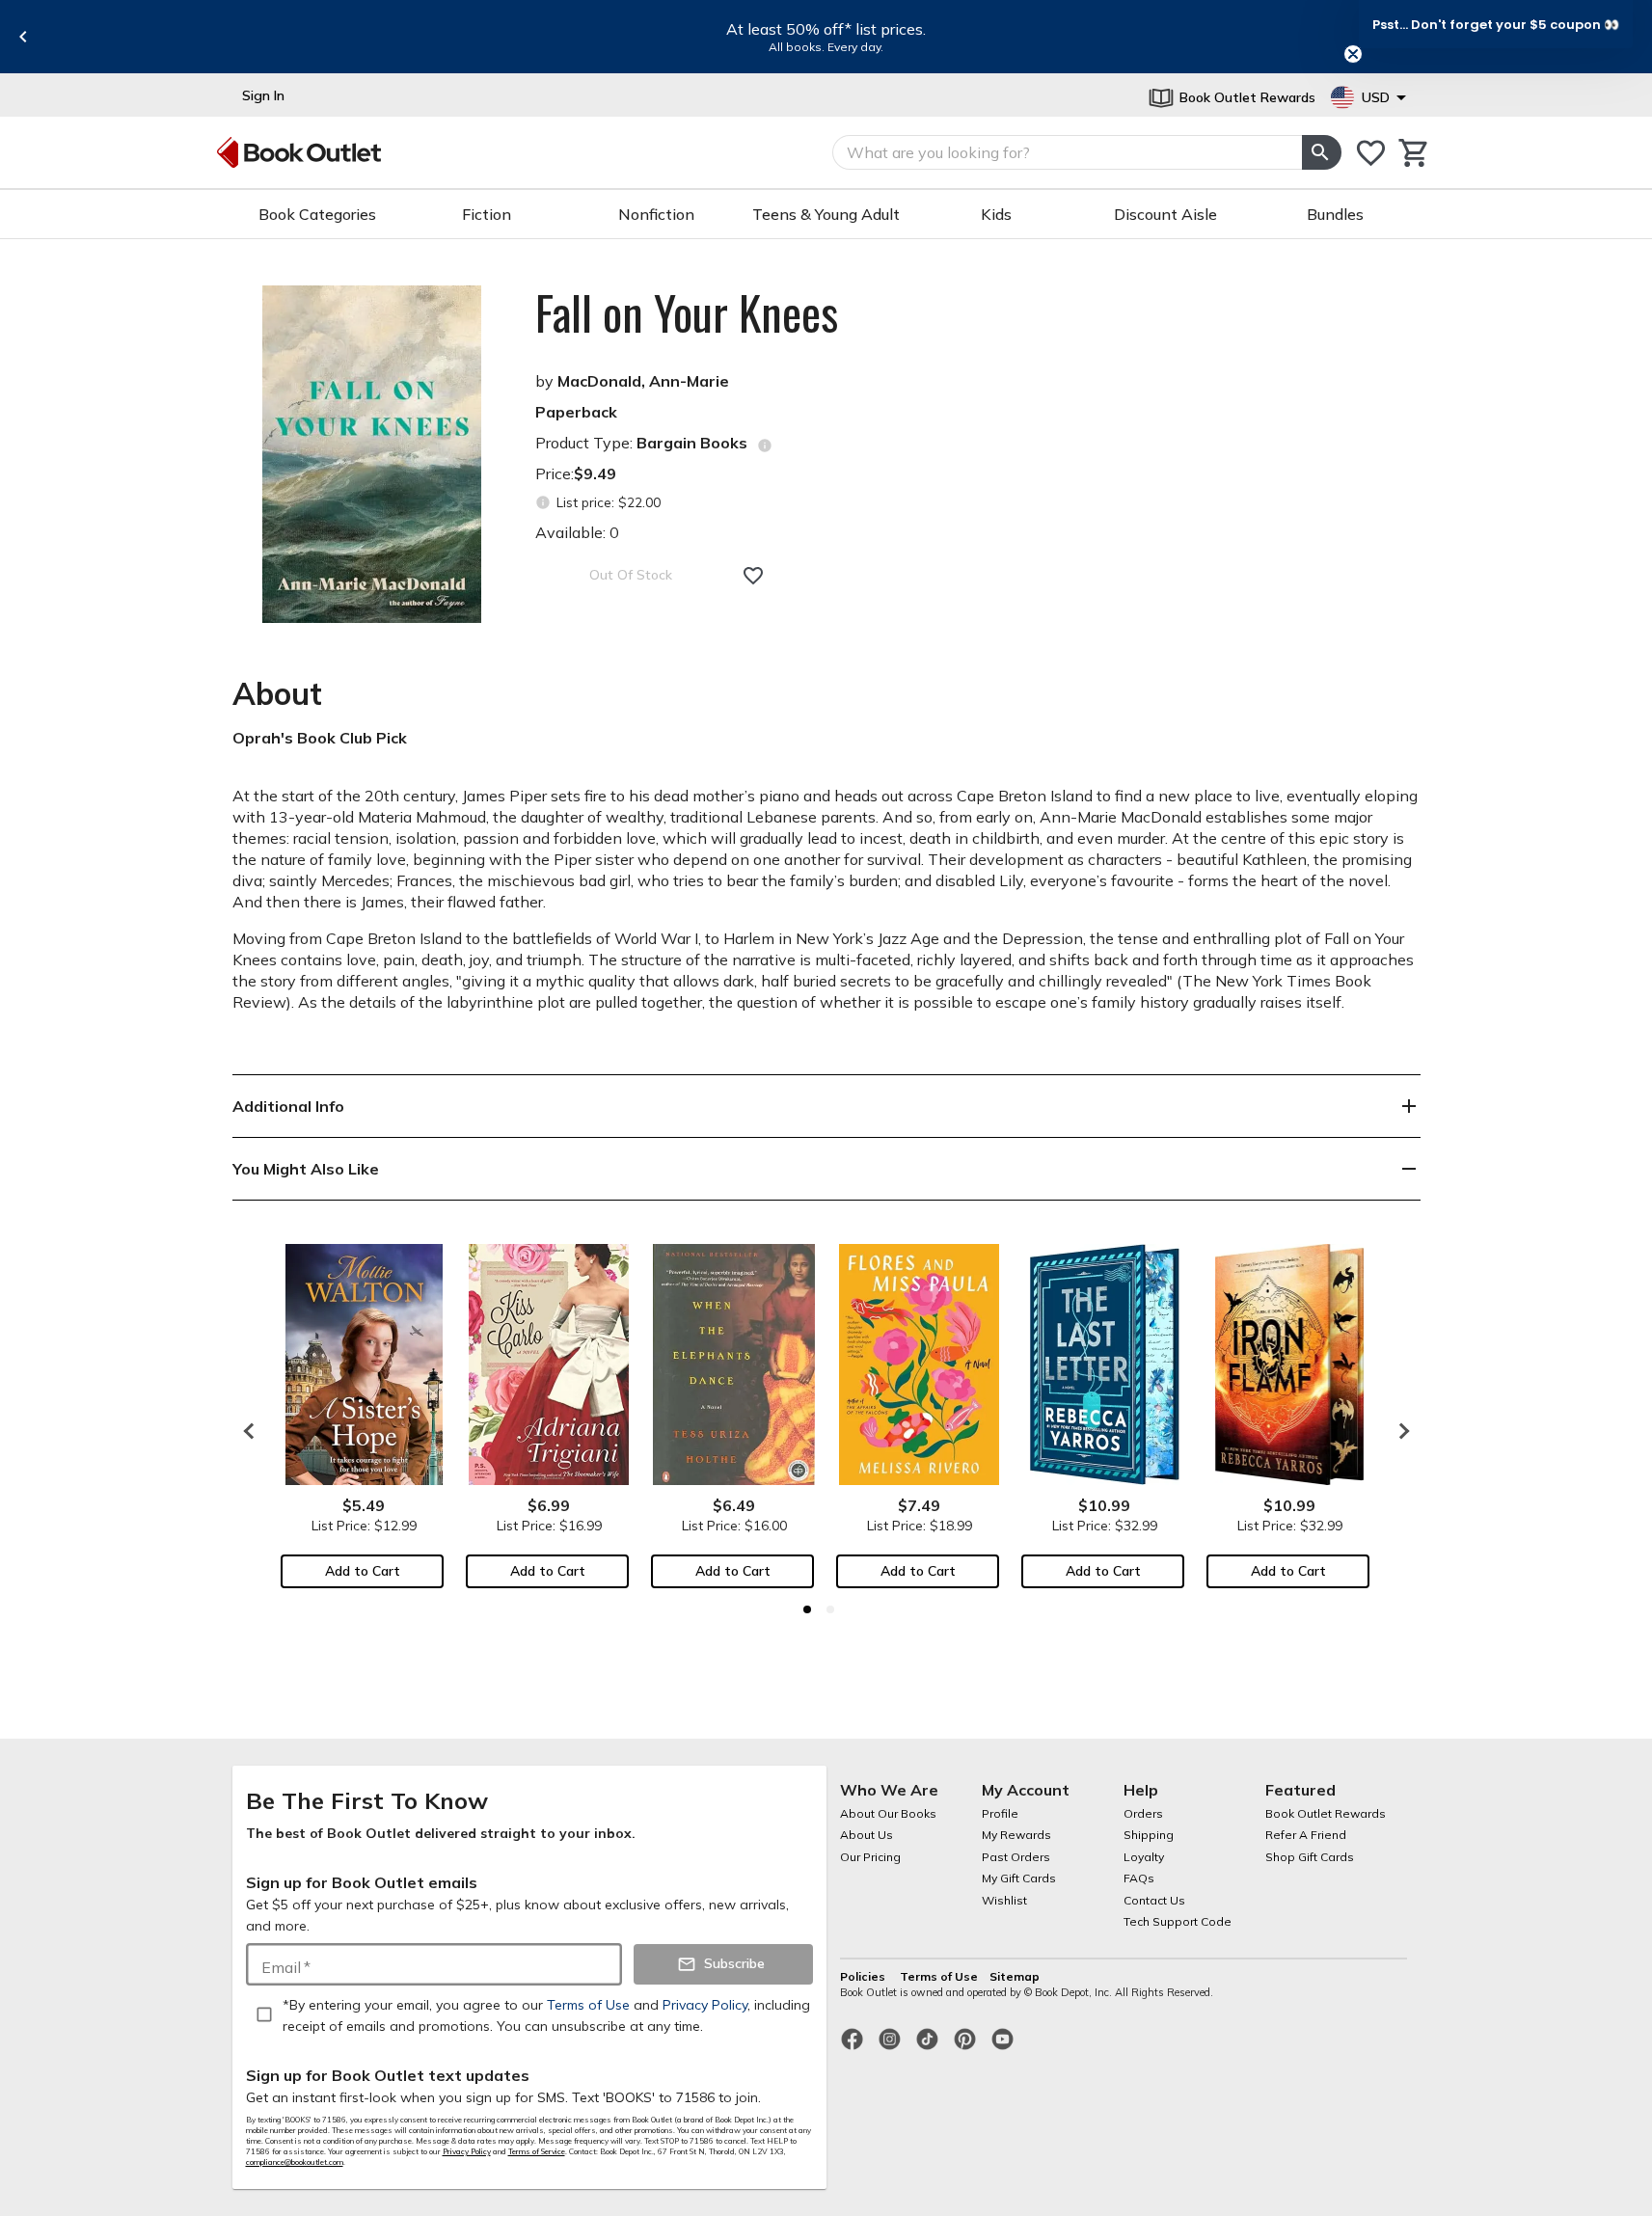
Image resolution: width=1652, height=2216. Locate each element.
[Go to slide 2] (830, 1609)
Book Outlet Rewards (1326, 1813)
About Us (867, 1835)
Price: (576, 473)
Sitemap (1015, 1976)
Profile (1000, 1813)
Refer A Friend (1306, 1835)
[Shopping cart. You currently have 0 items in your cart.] (1414, 153)
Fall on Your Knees (687, 312)
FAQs (1139, 1878)
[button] (1496, 24)
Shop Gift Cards (1310, 1857)
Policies (864, 1976)
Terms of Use (939, 1976)
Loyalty (1144, 1857)
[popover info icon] (765, 446)
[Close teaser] (1353, 54)
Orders (1143, 1813)
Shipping (1149, 1835)
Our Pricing (870, 1857)
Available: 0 (577, 532)
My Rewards (1016, 1835)
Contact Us (1154, 1900)
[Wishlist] (1371, 153)
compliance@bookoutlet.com (295, 2162)
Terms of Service (537, 2151)
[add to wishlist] (753, 576)
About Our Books (888, 1813)
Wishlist (1004, 1900)
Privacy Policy (467, 2151)
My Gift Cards (1019, 1878)
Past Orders (1016, 1857)
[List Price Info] (543, 503)
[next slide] (1399, 1431)
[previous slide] (23, 37)
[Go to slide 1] (807, 1609)
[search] (1321, 152)
